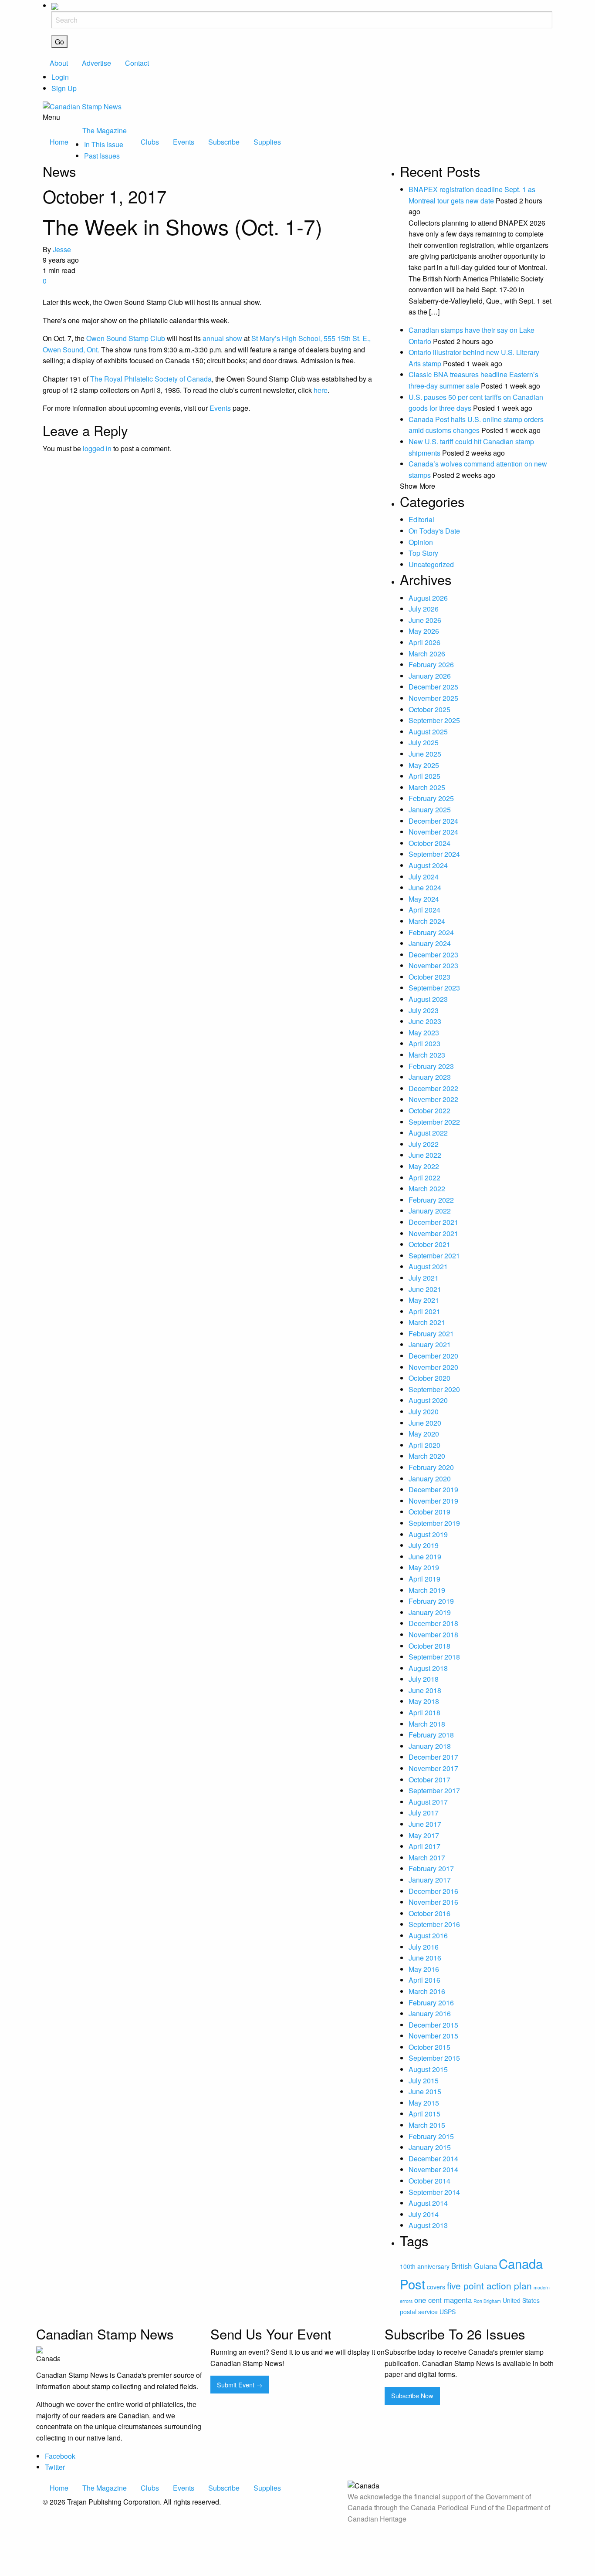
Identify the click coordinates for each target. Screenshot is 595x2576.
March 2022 (427, 1188)
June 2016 (425, 1958)
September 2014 (434, 2192)
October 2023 (429, 977)
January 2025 (430, 810)
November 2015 (433, 2036)
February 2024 (431, 932)
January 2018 (430, 1746)
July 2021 (424, 1278)
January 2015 (430, 2147)
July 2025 (424, 742)
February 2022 (431, 1200)
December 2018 (433, 1623)
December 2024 (433, 821)
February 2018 (431, 1735)
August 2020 (428, 1400)
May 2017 (424, 1835)
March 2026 (427, 654)
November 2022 (433, 1099)
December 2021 (433, 1222)
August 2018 (428, 1668)
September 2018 (434, 1657)
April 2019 (424, 1579)
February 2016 (431, 2003)
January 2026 (430, 676)
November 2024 (433, 832)
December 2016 (433, 1891)
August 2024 (428, 865)
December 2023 (433, 955)
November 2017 (433, 1768)
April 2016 (424, 1980)
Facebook (60, 2456)
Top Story (423, 553)
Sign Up (64, 88)
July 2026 (424, 609)
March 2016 (427, 1991)
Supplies (267, 142)
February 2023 (431, 1066)
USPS (448, 2312)
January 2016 (430, 2013)
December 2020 (433, 1356)
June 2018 (425, 1690)
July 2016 (424, 1947)
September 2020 (434, 1389)
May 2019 (424, 1567)
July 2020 (424, 1411)
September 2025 (434, 720)
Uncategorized (431, 564)
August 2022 (428, 1133)
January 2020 (430, 1479)
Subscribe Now (412, 2395)
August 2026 (428, 598)
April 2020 (424, 1445)
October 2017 (429, 1780)
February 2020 (431, 1467)
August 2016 (428, 1935)
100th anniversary (425, 2266)
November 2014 (433, 2169)
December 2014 (433, 2158)
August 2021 (428, 1266)
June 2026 (425, 620)
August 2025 (428, 732)
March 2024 (427, 921)
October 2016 (429, 1913)
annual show (222, 338)
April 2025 (424, 776)
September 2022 (434, 1122)
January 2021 (430, 1344)
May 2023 (424, 1033)
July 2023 (424, 1010)
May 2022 (424, 1166)
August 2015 (428, 2069)
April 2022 (424, 1178)
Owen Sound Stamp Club (126, 338)
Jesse (62, 249)
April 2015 (424, 2114)
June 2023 (425, 1021)
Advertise (96, 63)
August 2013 (428, 2225)
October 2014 (429, 2181)
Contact (137, 63)
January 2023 (430, 1077)
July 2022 (424, 1144)
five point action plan (489, 2285)
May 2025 (424, 765)
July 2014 (424, 2214)
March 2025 (427, 787)
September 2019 (434, 1523)
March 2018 (427, 1724)
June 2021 (425, 1289)
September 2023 (434, 988)
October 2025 (429, 709)
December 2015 (433, 2025)
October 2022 (429, 1111)
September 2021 (434, 1256)
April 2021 (424, 1311)
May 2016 (424, 1969)
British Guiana (474, 2266)
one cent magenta (443, 2300)
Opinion (421, 542)
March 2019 (427, 1590)
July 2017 (424, 1813)
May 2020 (424, 1434)
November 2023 (433, 965)
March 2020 (427, 1456)
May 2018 (424, 1701)
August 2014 (428, 2203)
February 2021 (431, 1334)
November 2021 (433, 1233)
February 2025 (431, 798)
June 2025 (425, 754)
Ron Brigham (487, 2301)
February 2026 (431, 664)
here (321, 390)
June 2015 (425, 2091)
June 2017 (425, 1824)
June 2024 (425, 887)
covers (436, 2287)
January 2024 (430, 943)
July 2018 (424, 1679)
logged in (97, 448)
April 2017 (424, 1846)
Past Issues (102, 156)
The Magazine (105, 130)
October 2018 (429, 1646)
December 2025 (433, 687)
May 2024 (424, 899)
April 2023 (424, 1043)
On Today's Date (434, 531)
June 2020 (425, 1423)
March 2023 (427, 1055)
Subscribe (224, 142)
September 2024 (434, 854)
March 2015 (427, 2125)
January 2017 (430, 1880)
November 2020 (433, 1367)
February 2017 (431, 1868)
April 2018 (424, 1712)
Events (184, 142)
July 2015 (424, 2081)
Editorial (421, 519)
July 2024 (424, 877)
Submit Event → (240, 2385)
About (59, 63)
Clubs (150, 142)
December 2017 (433, 1757)
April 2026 (424, 642)
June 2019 (425, 1557)
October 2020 (429, 1378)
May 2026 (424, 631)
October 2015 (429, 2047)
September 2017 (434, 1790)
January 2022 (430, 1211)
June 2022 (425, 1155)
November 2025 (433, 698)
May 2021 (424, 1300)
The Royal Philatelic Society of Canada (151, 379)
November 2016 (433, 1902)
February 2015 (431, 2136)
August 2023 (428, 999)
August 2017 (428, 1802)
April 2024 (424, 910)
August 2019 (428, 1534)
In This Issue (104, 144)
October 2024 (429, 843)
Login (60, 77)
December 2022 (433, 1088)
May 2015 (424, 2103)
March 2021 (427, 1322)
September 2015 (434, 2058)
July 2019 (424, 1545)
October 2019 (429, 1512)
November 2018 (433, 1635)
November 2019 (433, 1501)
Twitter (55, 2467)
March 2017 (427, 1858)
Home (59, 142)
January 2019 (430, 1612)
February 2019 (431, 1601)
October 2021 (429, 1244)
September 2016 (434, 1924)
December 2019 (433, 1489)
